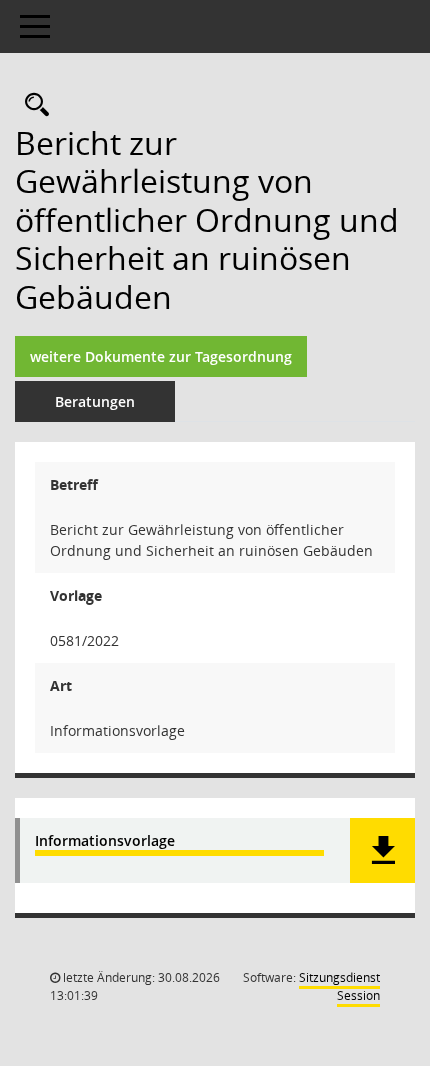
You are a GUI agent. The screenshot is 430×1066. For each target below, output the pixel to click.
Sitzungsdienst (339, 986)
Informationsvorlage (105, 841)
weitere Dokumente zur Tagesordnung (161, 356)
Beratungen (95, 401)
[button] (382, 850)
